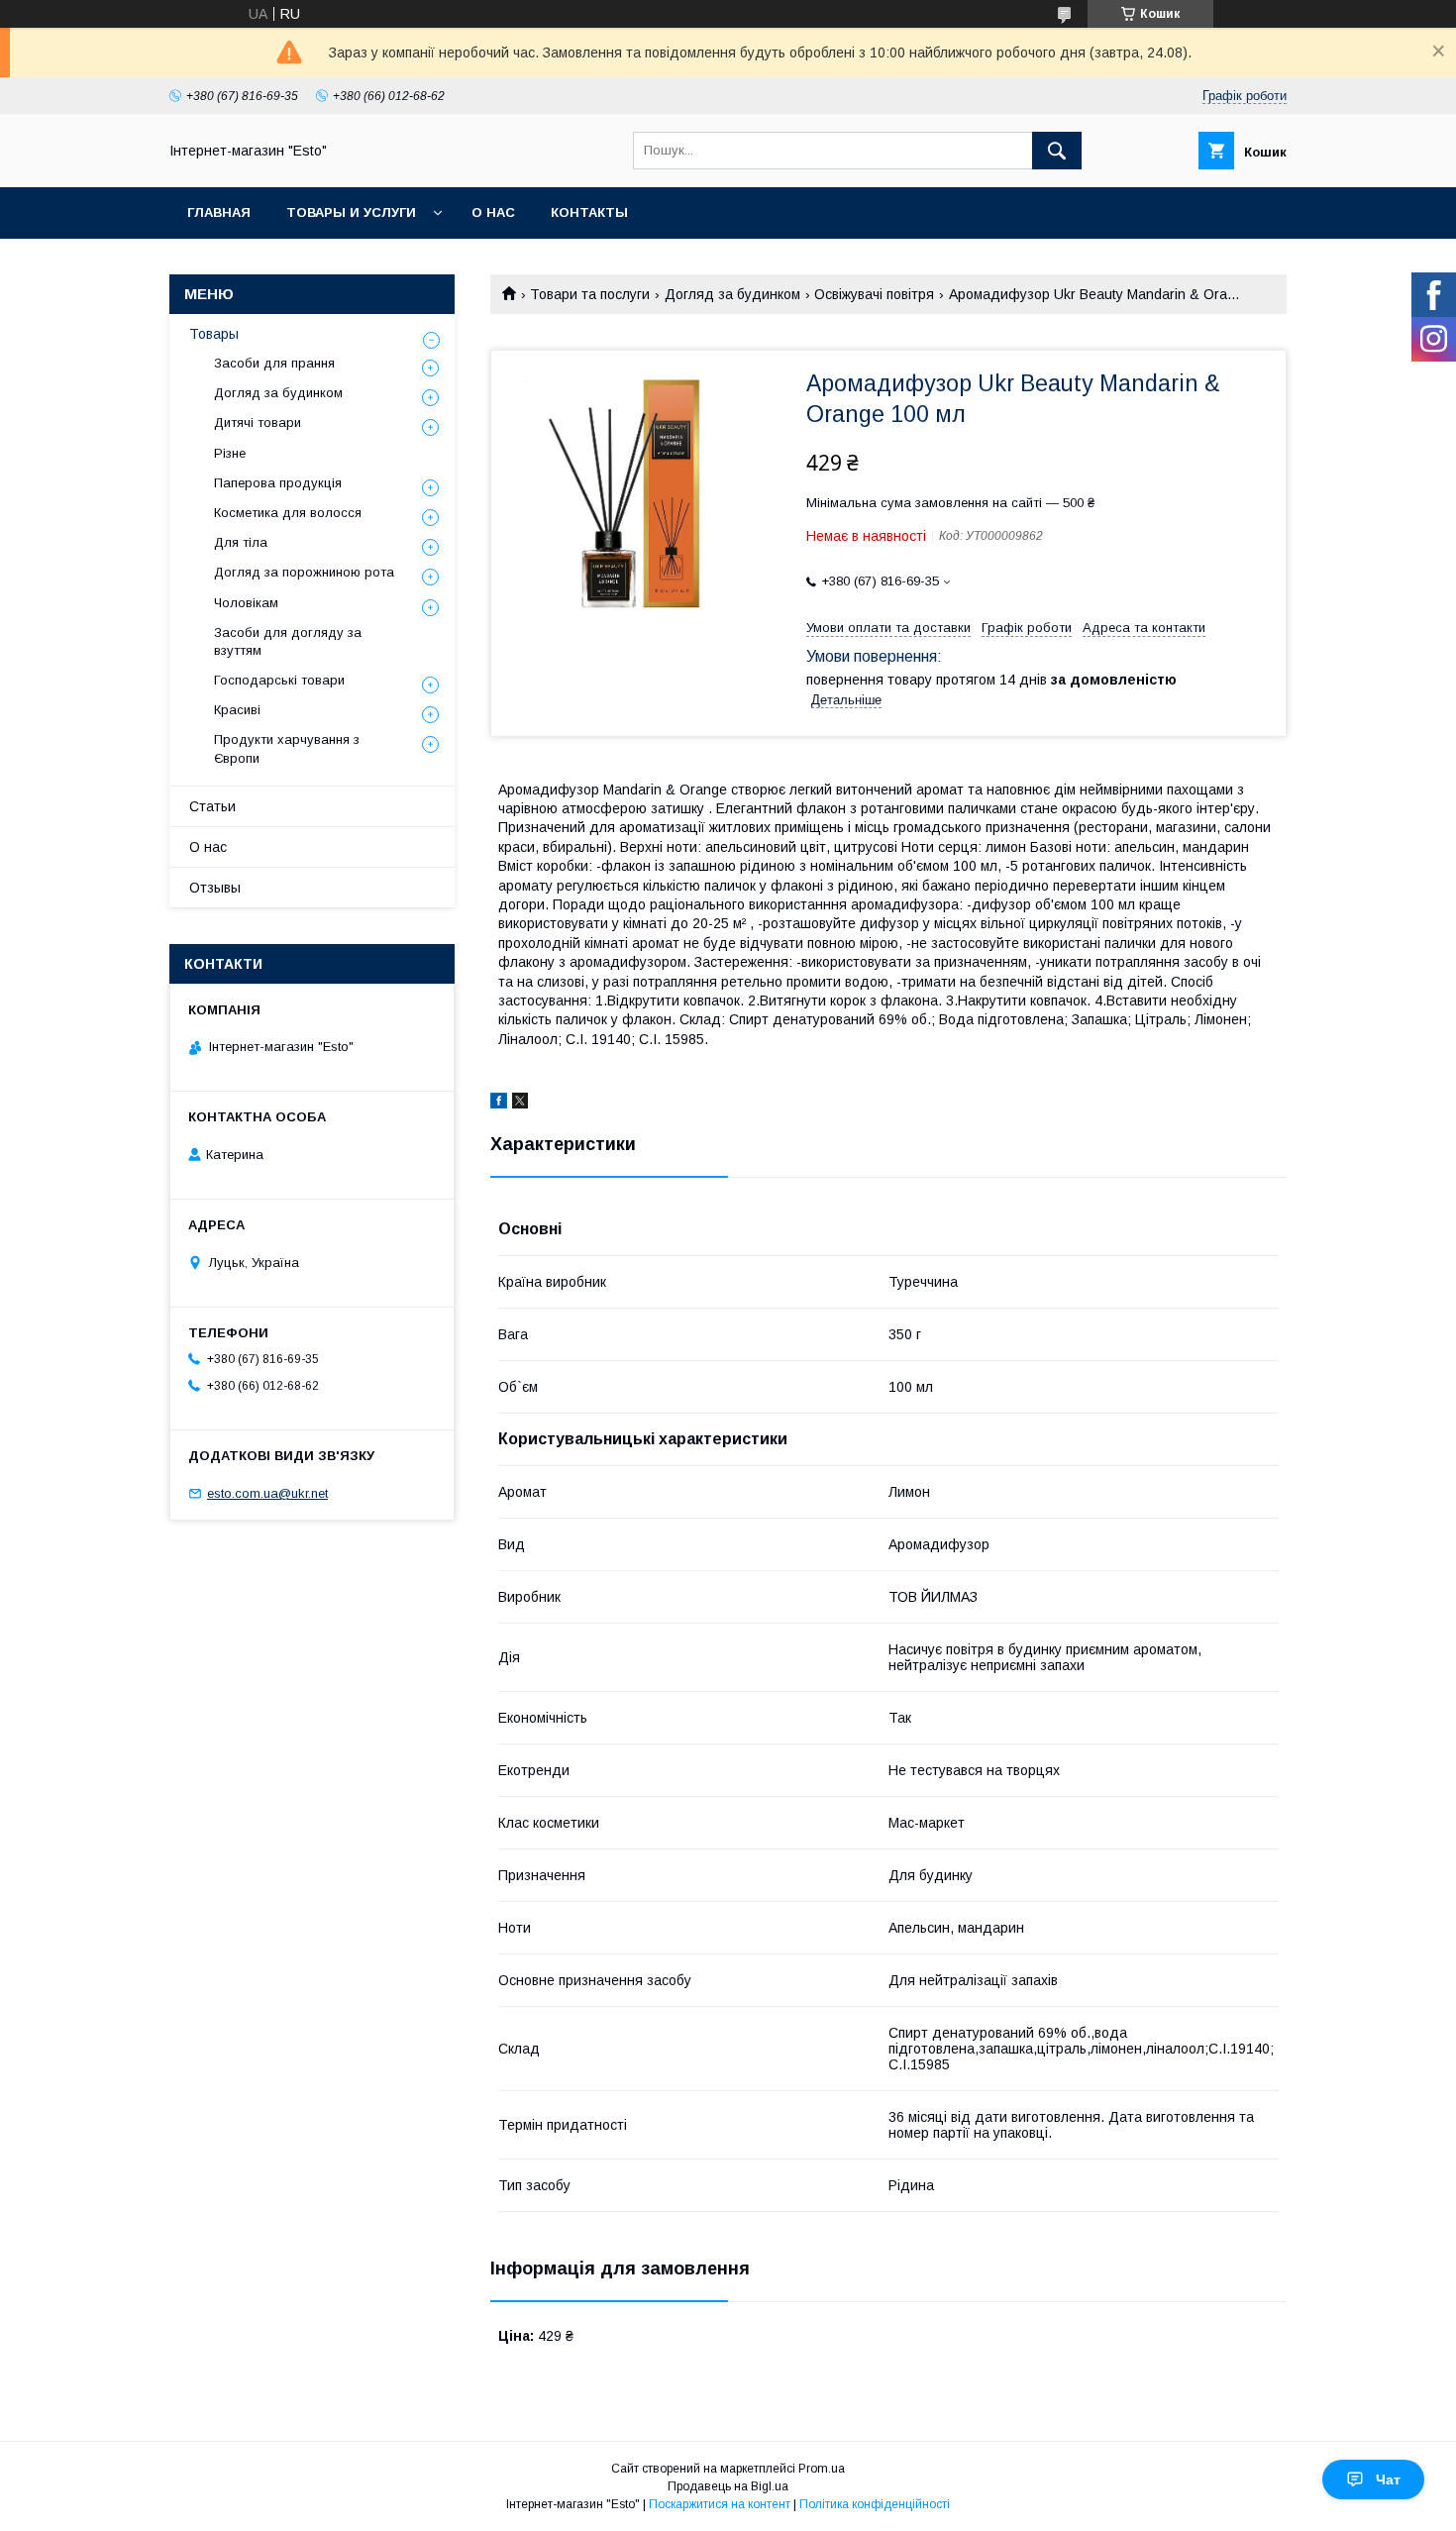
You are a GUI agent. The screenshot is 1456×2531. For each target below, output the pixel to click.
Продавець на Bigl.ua (728, 2486)
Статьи (212, 806)
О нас (493, 212)
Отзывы (215, 888)
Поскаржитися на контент (720, 2504)
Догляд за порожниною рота (304, 572)
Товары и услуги (351, 212)
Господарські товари (279, 680)
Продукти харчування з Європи (287, 748)
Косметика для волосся (288, 513)
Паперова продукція (278, 483)
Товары (214, 334)
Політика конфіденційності (875, 2504)
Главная (219, 212)
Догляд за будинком (732, 294)
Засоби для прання (274, 363)
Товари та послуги (590, 294)
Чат (1388, 2479)
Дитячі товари (258, 422)
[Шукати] (1057, 151)
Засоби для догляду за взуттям (288, 641)
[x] (520, 1104)
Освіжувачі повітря (874, 294)
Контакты (589, 212)
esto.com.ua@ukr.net (267, 1493)
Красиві (237, 710)
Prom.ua (822, 2469)
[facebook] (499, 1104)
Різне (230, 453)
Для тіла (241, 542)
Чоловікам (246, 603)
